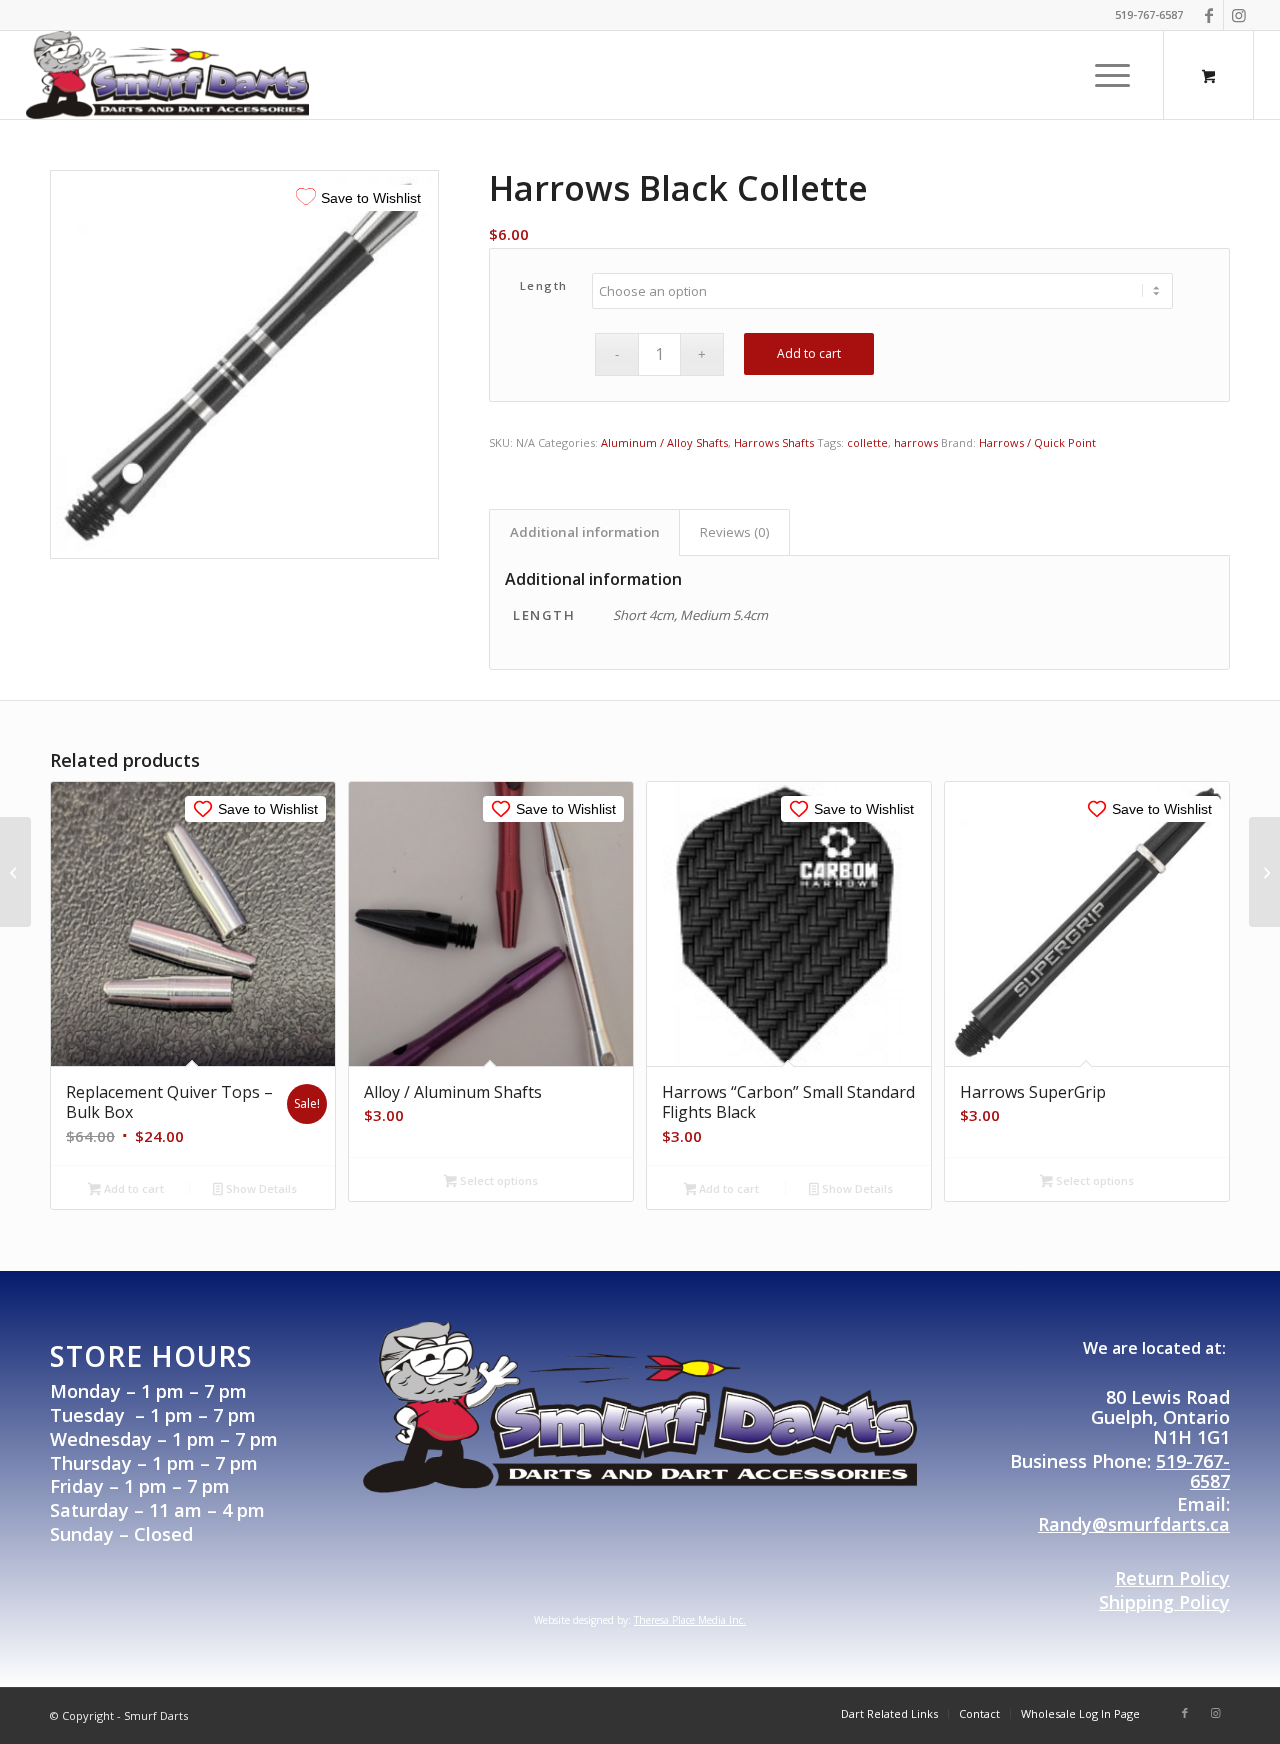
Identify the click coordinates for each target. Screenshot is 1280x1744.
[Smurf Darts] (168, 75)
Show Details (260, 1188)
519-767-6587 (1193, 1471)
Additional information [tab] (585, 532)
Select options (497, 1180)
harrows (916, 442)
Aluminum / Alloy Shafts (664, 442)
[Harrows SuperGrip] (1264, 872)
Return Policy (1172, 1578)
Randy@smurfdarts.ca (1134, 1524)
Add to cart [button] (132, 1188)
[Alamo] (15, 872)
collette (867, 442)
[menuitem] (1112, 75)
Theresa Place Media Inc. (690, 1620)
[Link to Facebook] (1208, 15)
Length (544, 285)
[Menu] (1106, 75)
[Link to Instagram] (1239, 15)
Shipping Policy (1164, 1602)
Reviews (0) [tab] (735, 532)
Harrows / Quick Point (1037, 442)
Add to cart (809, 353)
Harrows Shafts (774, 442)
